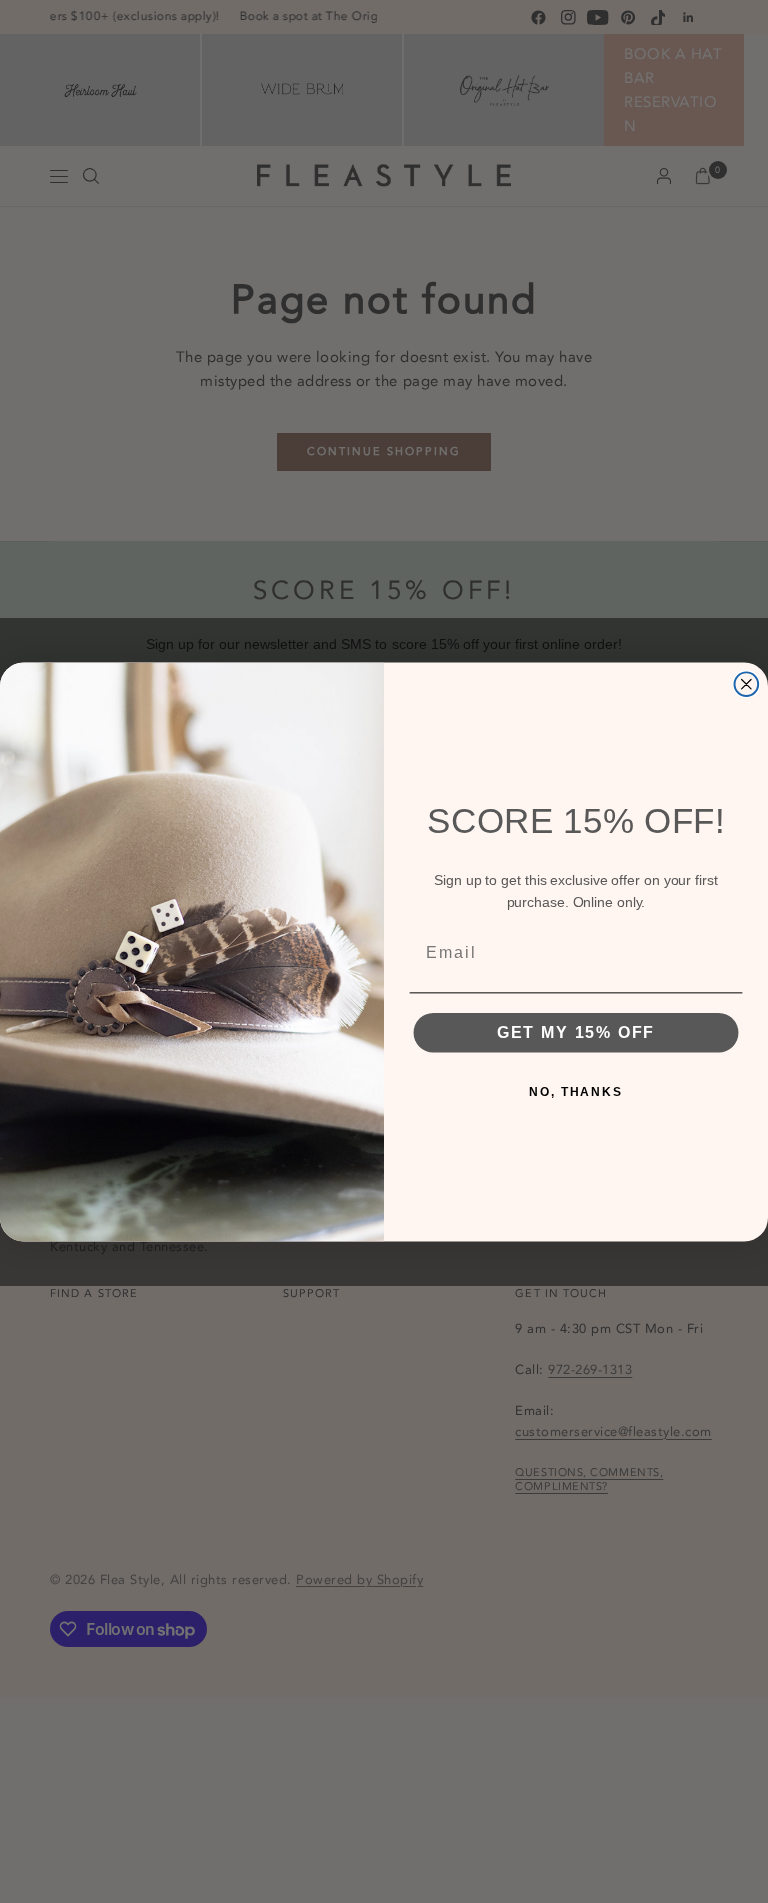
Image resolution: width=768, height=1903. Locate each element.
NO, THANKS (576, 1091)
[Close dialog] (747, 684)
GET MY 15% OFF (576, 1031)
